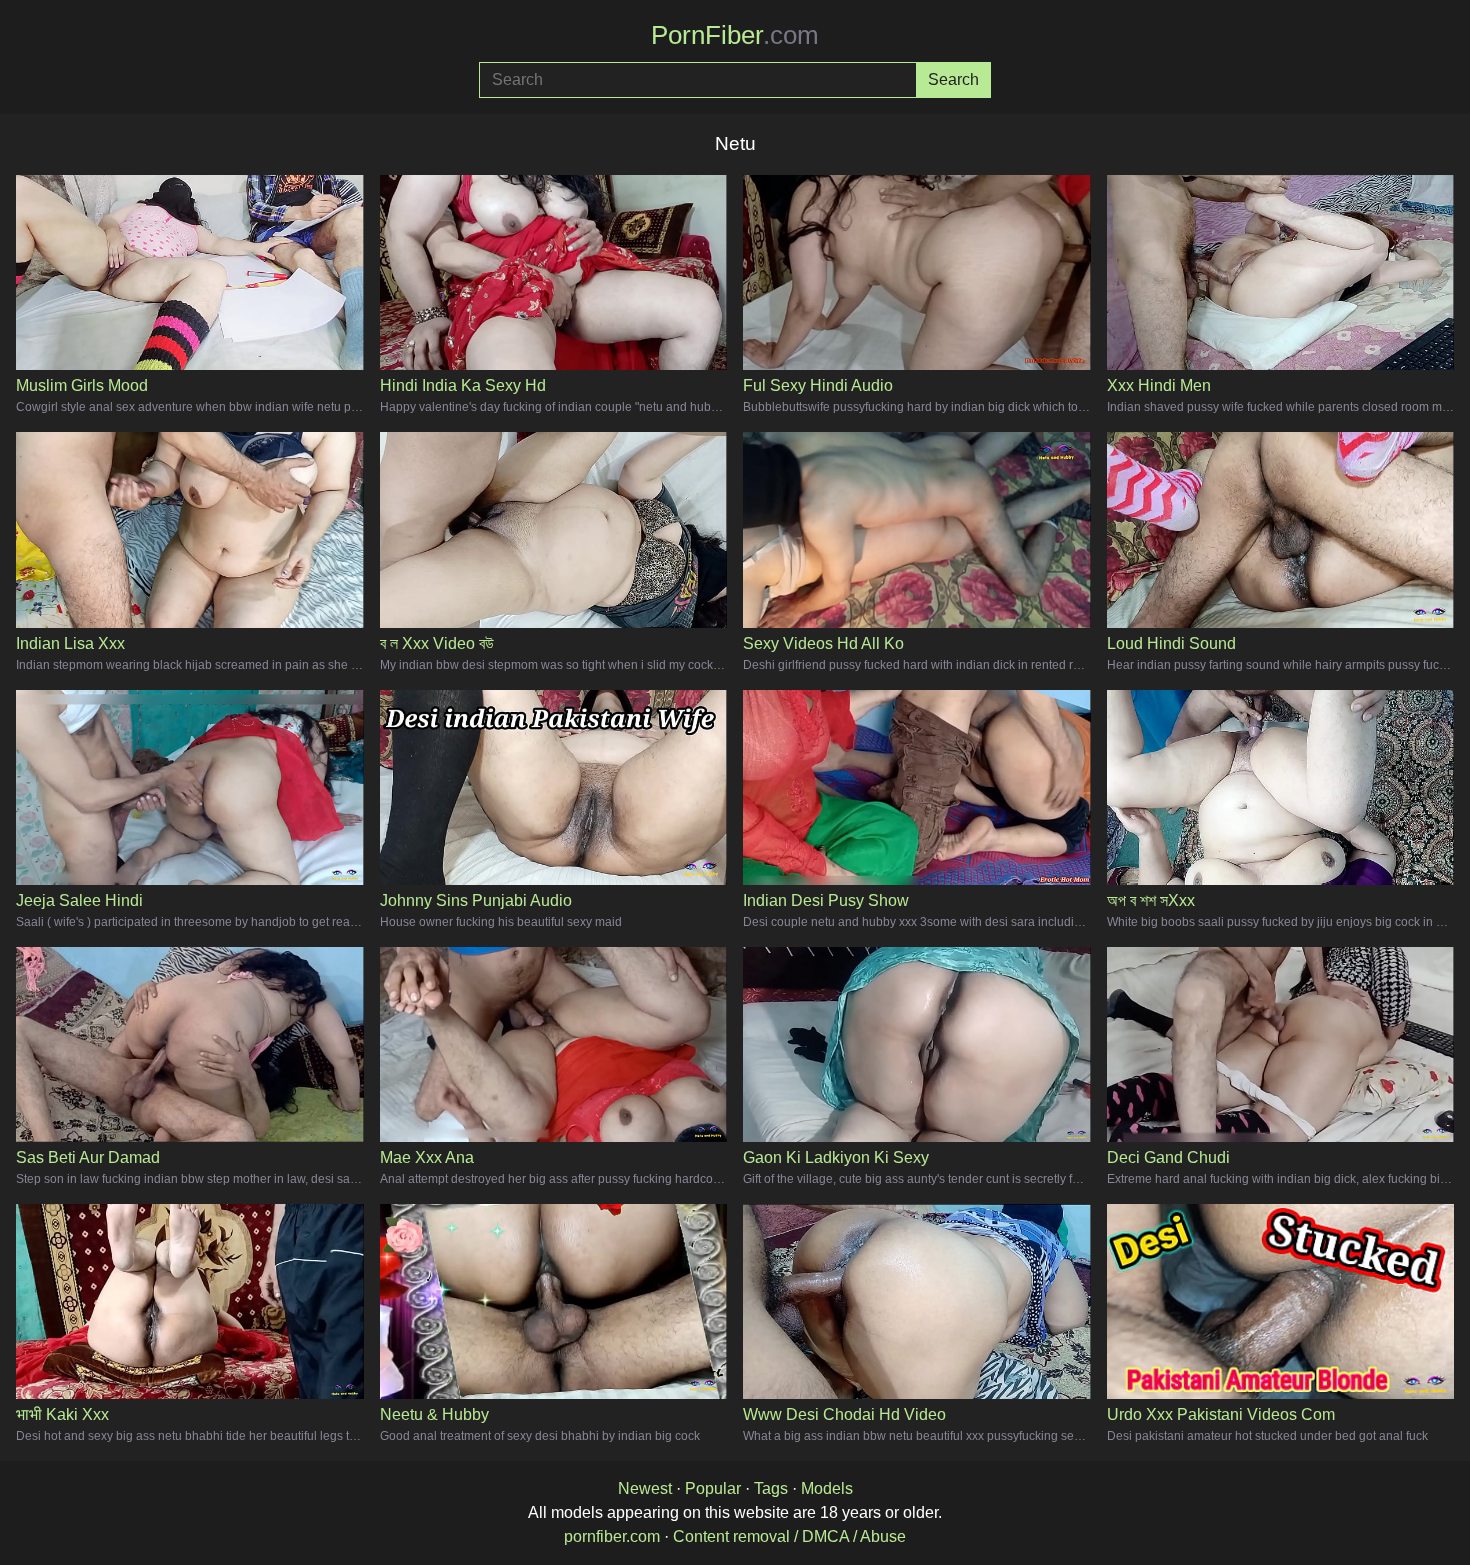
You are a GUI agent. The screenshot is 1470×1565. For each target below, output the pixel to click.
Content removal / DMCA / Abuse (789, 1536)
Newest (645, 1488)
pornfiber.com (612, 1536)
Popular (713, 1488)
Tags (771, 1488)
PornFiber (735, 35)
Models (827, 1488)
